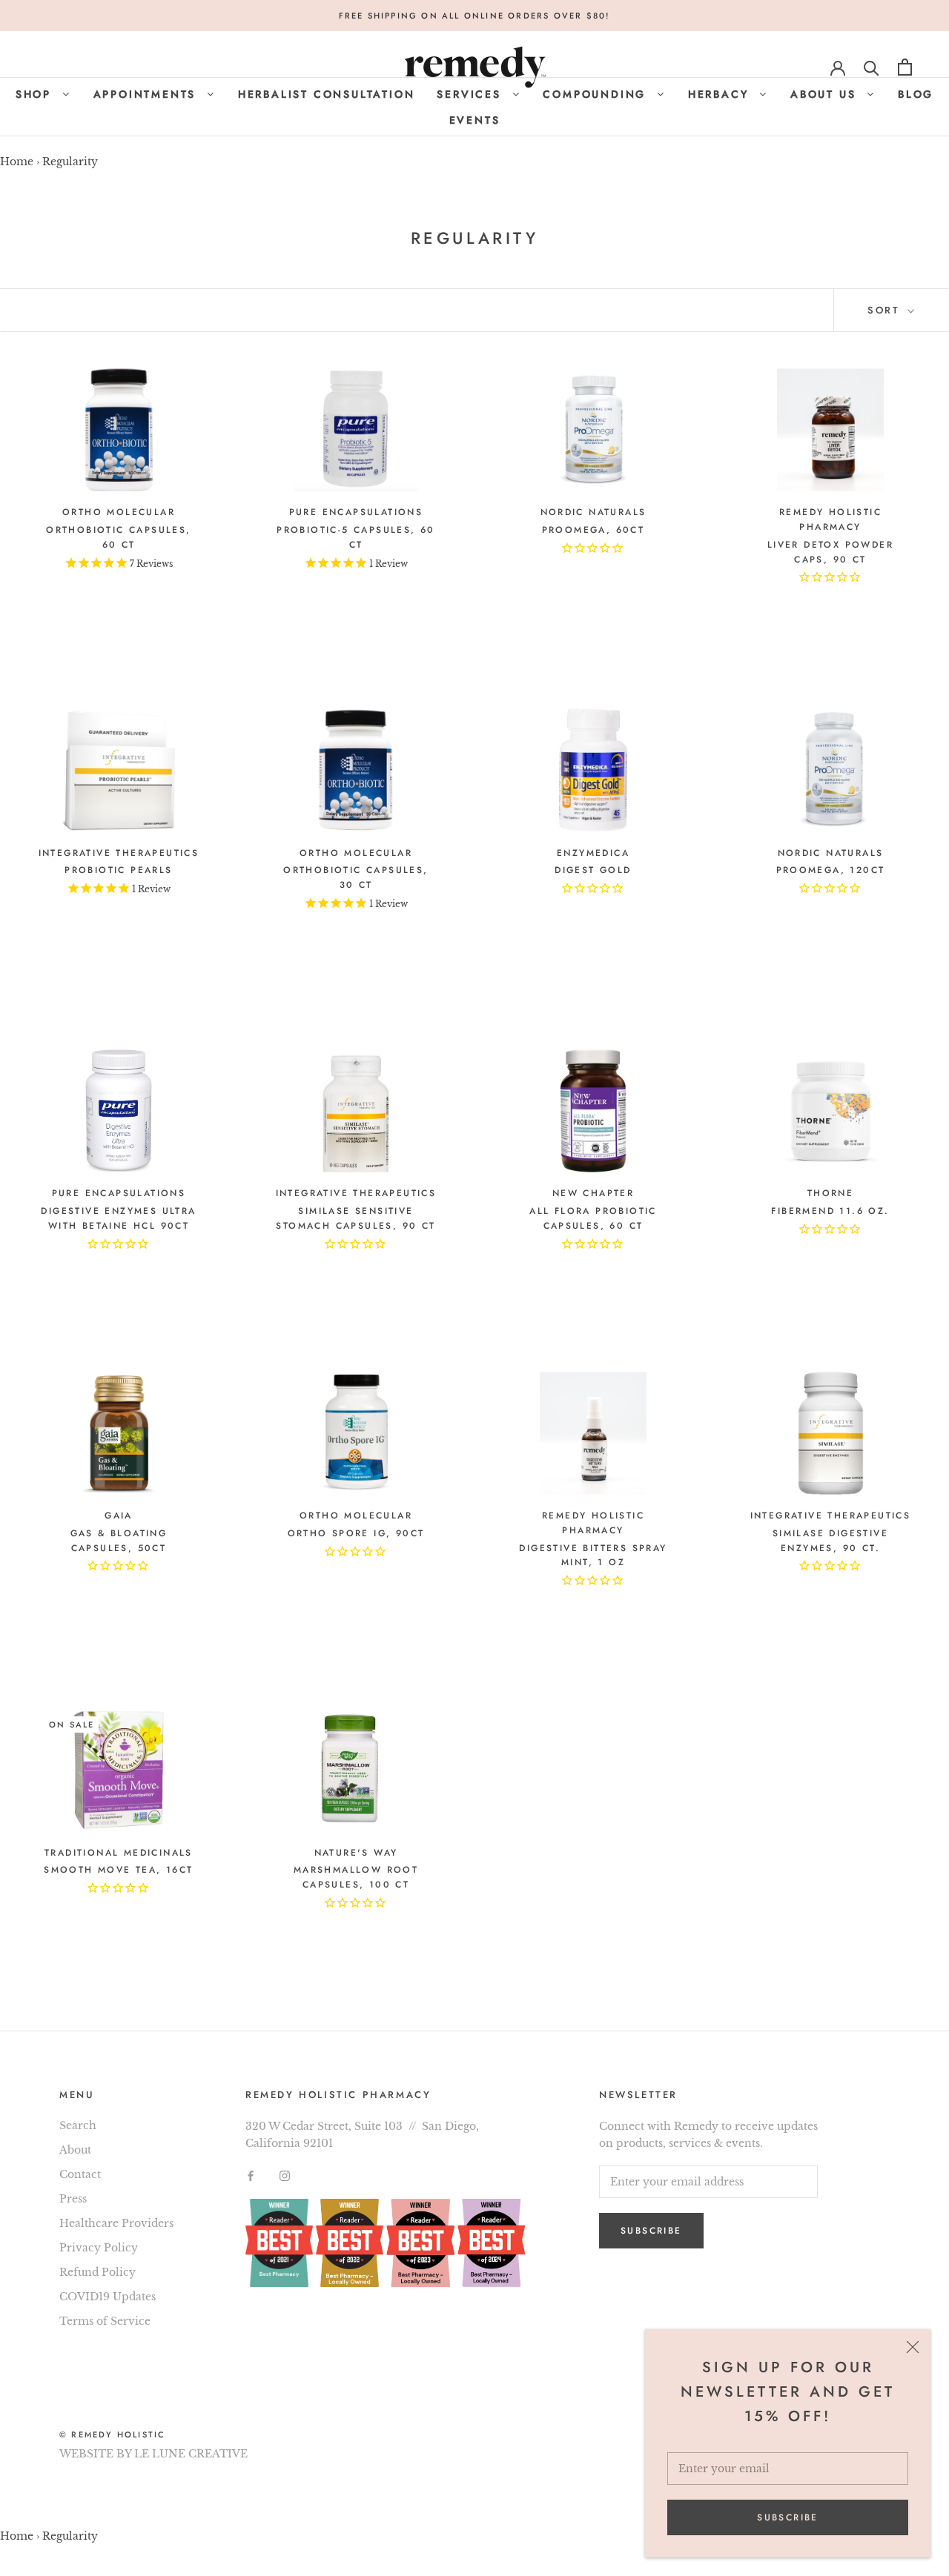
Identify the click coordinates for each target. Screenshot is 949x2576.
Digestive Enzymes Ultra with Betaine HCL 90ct (118, 1218)
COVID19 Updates (108, 2297)
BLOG (916, 94)
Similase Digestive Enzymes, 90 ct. (830, 1541)
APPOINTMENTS (147, 94)
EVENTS (475, 120)
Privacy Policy (99, 2248)
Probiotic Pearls (118, 870)
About (75, 2150)
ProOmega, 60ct (593, 530)
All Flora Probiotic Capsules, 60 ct (593, 1218)
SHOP (36, 94)
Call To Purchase (119, 618)
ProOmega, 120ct (831, 870)
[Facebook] (251, 2175)
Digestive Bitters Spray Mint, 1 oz (593, 1556)
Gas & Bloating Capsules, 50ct (119, 1541)
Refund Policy (97, 2272)
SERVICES (471, 94)
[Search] (872, 67)
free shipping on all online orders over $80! (475, 16)
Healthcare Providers (116, 2223)
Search (78, 2125)
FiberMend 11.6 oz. (830, 1211)
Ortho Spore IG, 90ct (356, 1533)
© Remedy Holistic (112, 2434)
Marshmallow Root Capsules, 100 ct (356, 1877)
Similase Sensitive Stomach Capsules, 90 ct (356, 1218)
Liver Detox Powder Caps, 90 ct (830, 552)
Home (17, 162)
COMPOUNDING (597, 94)
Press (73, 2199)
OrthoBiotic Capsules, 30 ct (356, 877)
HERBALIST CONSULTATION (327, 94)
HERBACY (721, 94)
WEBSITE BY (95, 2454)
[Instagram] (285, 2175)
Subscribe (788, 2517)
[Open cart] (905, 67)
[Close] (913, 2347)
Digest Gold (593, 870)
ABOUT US (826, 94)
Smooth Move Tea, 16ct (118, 1870)
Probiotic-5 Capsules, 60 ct (356, 537)
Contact (80, 2174)
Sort (886, 310)
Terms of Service (105, 2321)
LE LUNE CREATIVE (191, 2454)
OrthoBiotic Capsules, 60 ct (118, 537)
